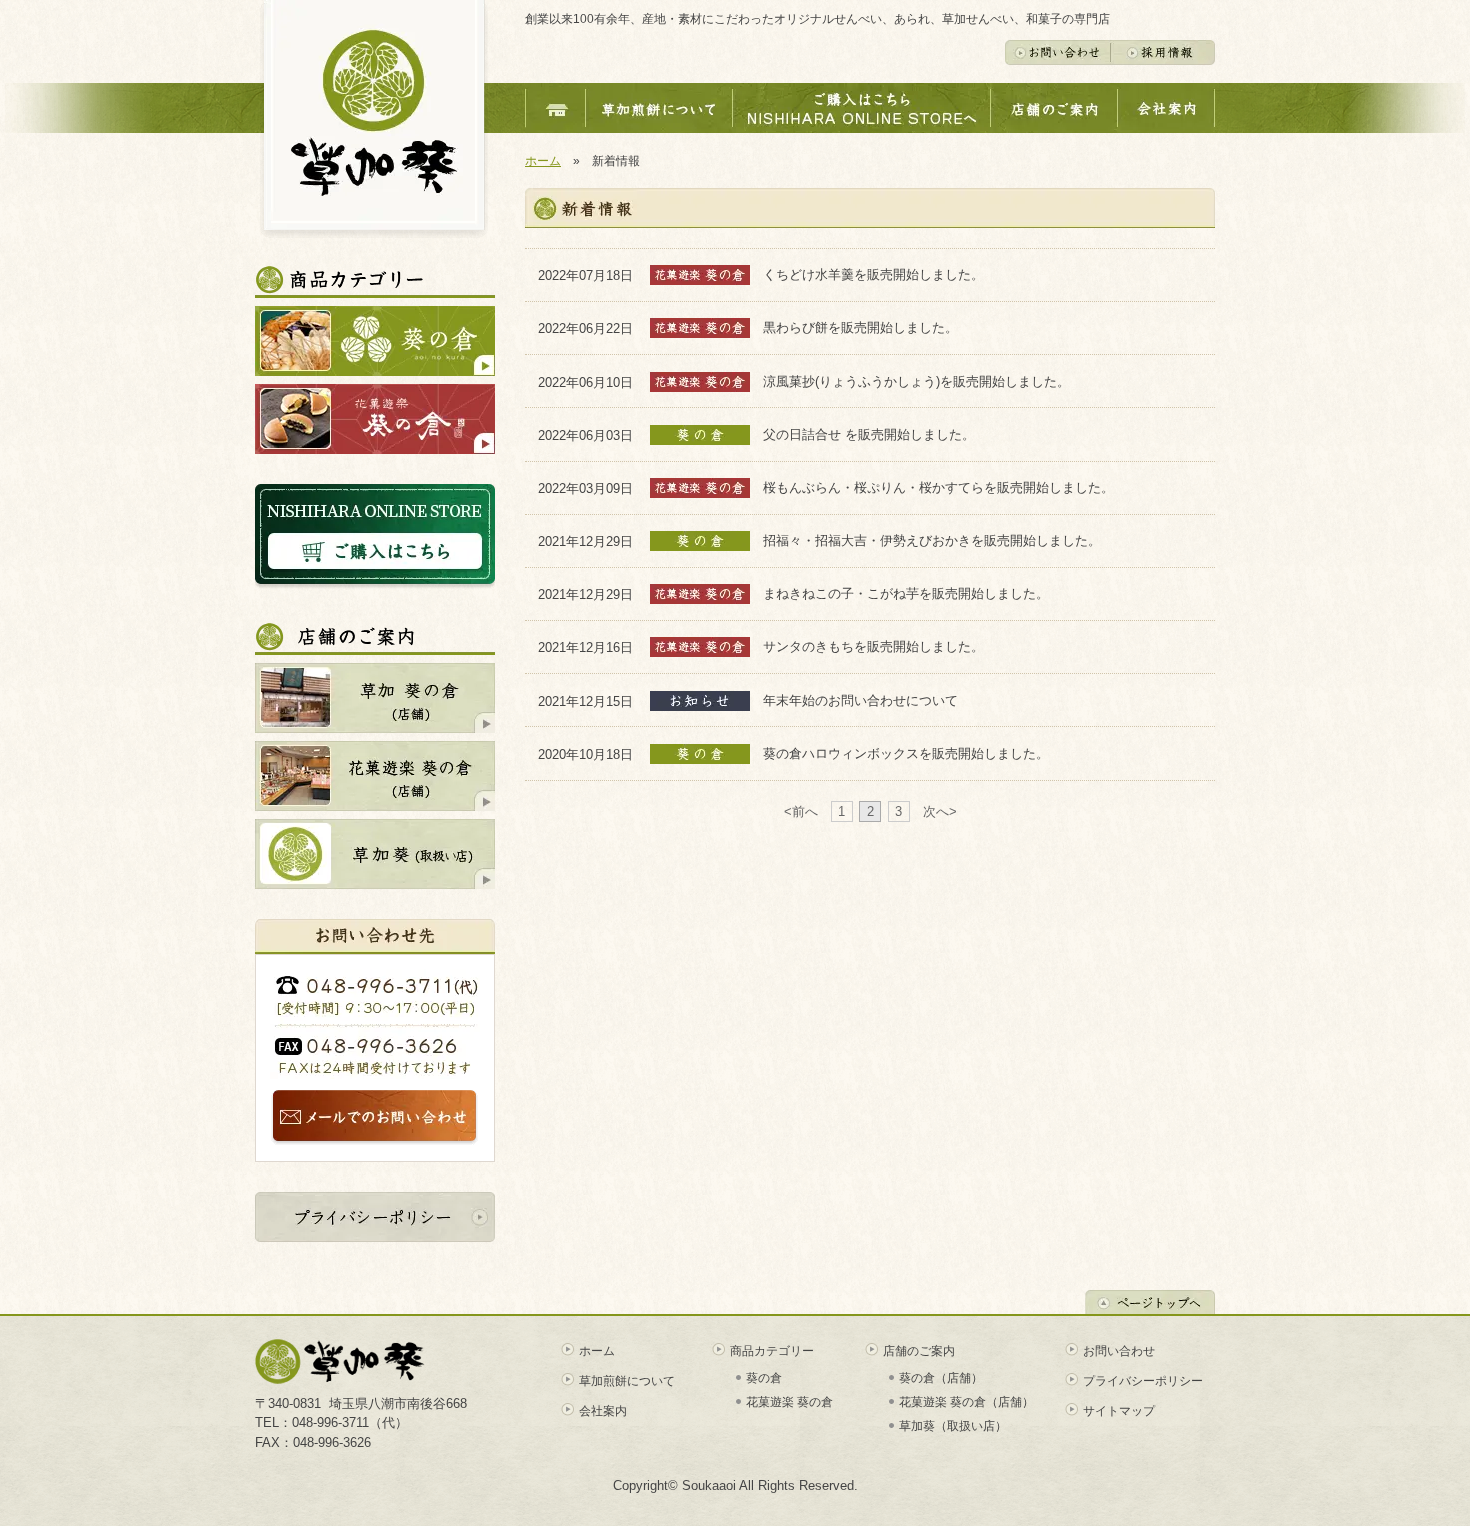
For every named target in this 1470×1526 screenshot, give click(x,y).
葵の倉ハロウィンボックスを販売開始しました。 (906, 753)
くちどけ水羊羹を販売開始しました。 (873, 274)
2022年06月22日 (594, 328)
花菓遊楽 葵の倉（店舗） (966, 1402)
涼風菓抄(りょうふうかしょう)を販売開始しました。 (916, 381)
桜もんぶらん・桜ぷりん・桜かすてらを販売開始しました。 (938, 487)
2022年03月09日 (594, 487)
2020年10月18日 (594, 753)
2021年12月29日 (594, 541)
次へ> (940, 811)
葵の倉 (764, 1378)
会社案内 (603, 1411)
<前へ (801, 811)
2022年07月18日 (594, 275)
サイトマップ (1119, 1411)
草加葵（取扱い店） (953, 1426)
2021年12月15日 (594, 700)
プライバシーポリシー (1143, 1381)
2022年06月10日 (594, 381)
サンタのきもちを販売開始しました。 (873, 646)
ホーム (543, 161)
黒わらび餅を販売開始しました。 (860, 327)
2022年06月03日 (594, 434)
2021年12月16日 (594, 647)
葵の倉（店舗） (941, 1378)
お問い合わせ (1119, 1351)
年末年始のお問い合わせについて (860, 700)
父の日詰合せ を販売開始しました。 (869, 434)
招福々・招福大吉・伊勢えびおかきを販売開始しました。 (932, 540)
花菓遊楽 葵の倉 (789, 1402)
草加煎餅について (627, 1381)
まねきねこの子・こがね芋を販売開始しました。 (906, 593)
